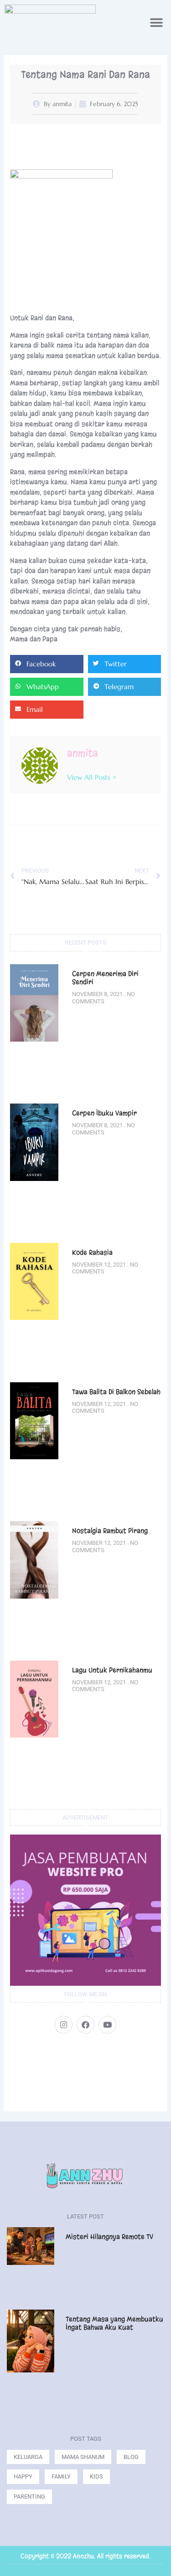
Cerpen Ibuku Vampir (105, 1113)
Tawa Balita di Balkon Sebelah (116, 1392)
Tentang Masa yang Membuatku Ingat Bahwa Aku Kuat (114, 2323)
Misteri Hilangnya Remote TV (109, 2237)
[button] (156, 23)
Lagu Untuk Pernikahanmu (112, 1670)
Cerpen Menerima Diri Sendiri (105, 978)
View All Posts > (92, 777)
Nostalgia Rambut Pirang (111, 1531)
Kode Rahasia (92, 1252)
